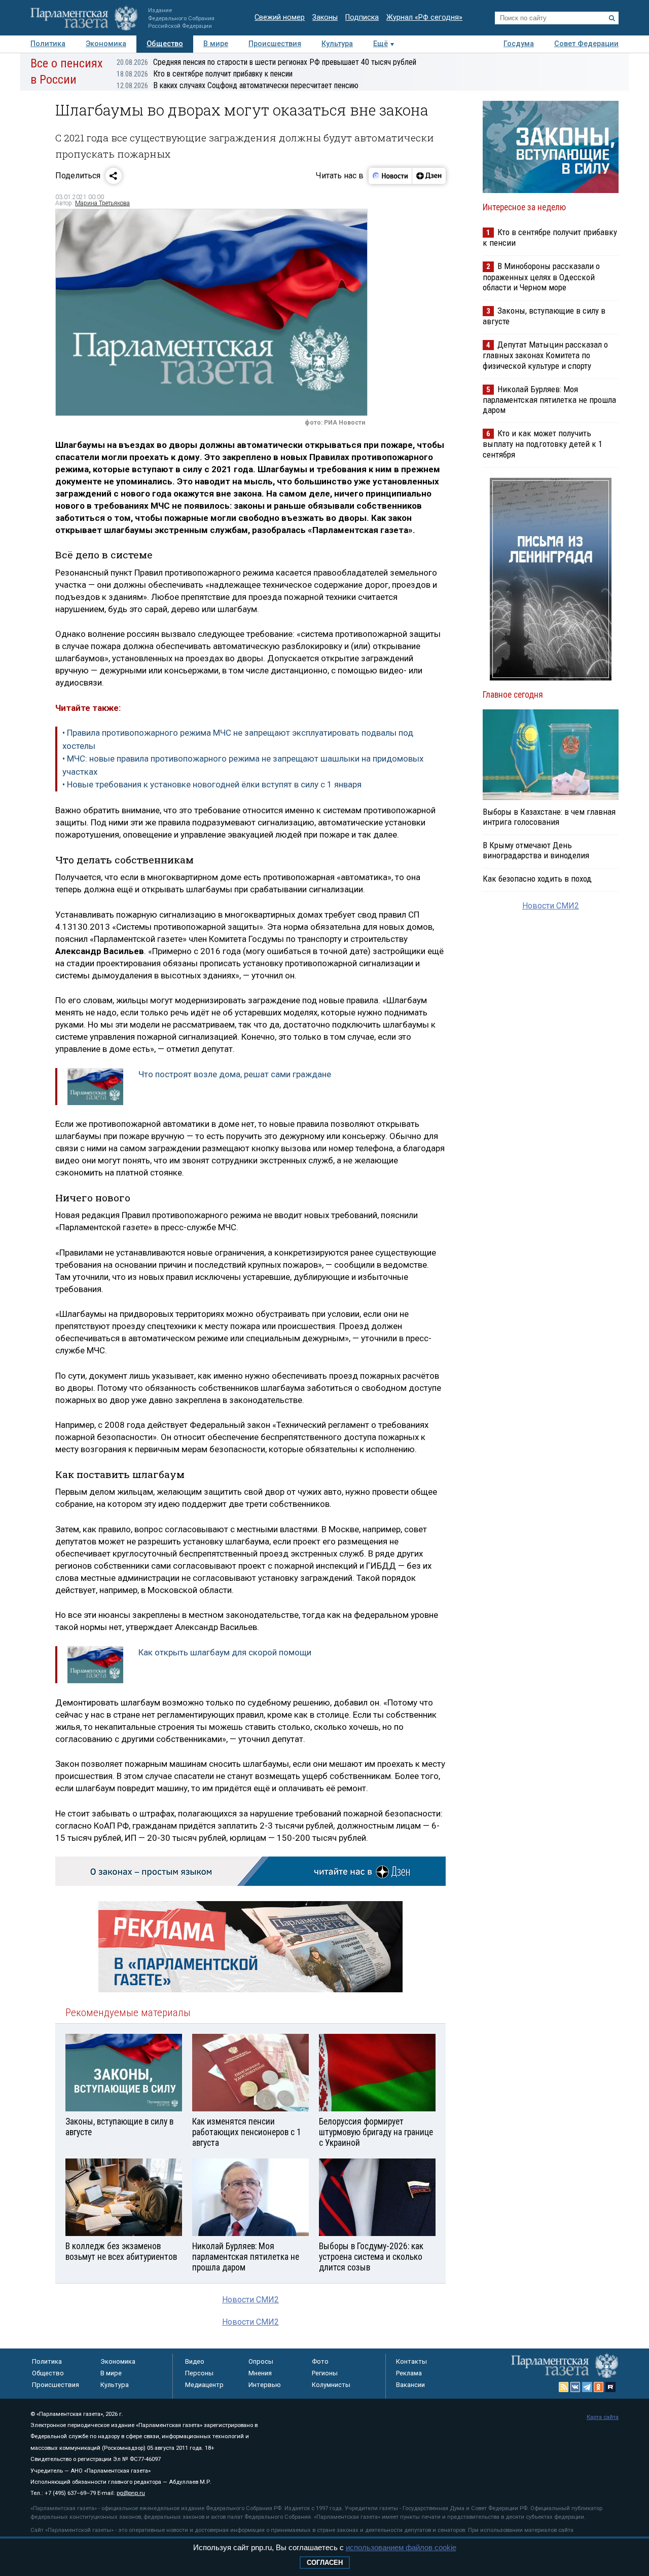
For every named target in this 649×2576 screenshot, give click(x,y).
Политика (48, 44)
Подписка (362, 17)
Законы (325, 17)
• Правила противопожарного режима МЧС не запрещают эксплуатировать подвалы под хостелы (238, 739)
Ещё (381, 44)
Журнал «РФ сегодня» (424, 17)
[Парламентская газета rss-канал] (564, 2387)
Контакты (411, 2361)
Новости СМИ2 (250, 2300)
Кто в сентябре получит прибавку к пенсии (205, 74)
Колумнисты (331, 2385)
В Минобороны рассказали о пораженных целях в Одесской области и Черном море (541, 276)
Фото (320, 2361)
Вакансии (410, 2385)
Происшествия (275, 44)
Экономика (106, 44)
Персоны (199, 2373)
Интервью (265, 2385)
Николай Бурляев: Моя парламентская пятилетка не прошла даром (549, 400)
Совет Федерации (586, 44)
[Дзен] (429, 176)
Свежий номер (280, 17)
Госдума (519, 44)
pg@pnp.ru (131, 2493)
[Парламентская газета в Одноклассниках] (599, 2387)
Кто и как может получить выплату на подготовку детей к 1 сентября (543, 444)
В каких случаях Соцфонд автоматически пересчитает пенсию (238, 85)
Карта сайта (603, 2417)
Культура (337, 44)
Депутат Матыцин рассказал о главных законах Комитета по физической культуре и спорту (545, 355)
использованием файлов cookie (401, 2547)
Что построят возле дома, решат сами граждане (235, 1074)
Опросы (261, 2361)
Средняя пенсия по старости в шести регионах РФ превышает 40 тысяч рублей (266, 62)
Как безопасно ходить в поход (537, 879)
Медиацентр (204, 2385)
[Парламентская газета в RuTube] (610, 2387)
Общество (165, 44)
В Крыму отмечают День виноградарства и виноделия (536, 850)
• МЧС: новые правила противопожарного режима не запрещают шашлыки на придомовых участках (243, 765)
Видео (195, 2361)
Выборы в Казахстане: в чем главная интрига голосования (549, 817)
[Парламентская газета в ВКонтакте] (575, 2387)
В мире (216, 44)
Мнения (260, 2373)
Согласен (325, 2563)
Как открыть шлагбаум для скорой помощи (225, 1652)
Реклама (409, 2373)
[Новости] (390, 176)
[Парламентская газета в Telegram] (587, 2387)
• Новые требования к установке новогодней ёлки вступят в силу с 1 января (212, 784)
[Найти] (612, 18)
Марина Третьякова (102, 203)
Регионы (325, 2373)
